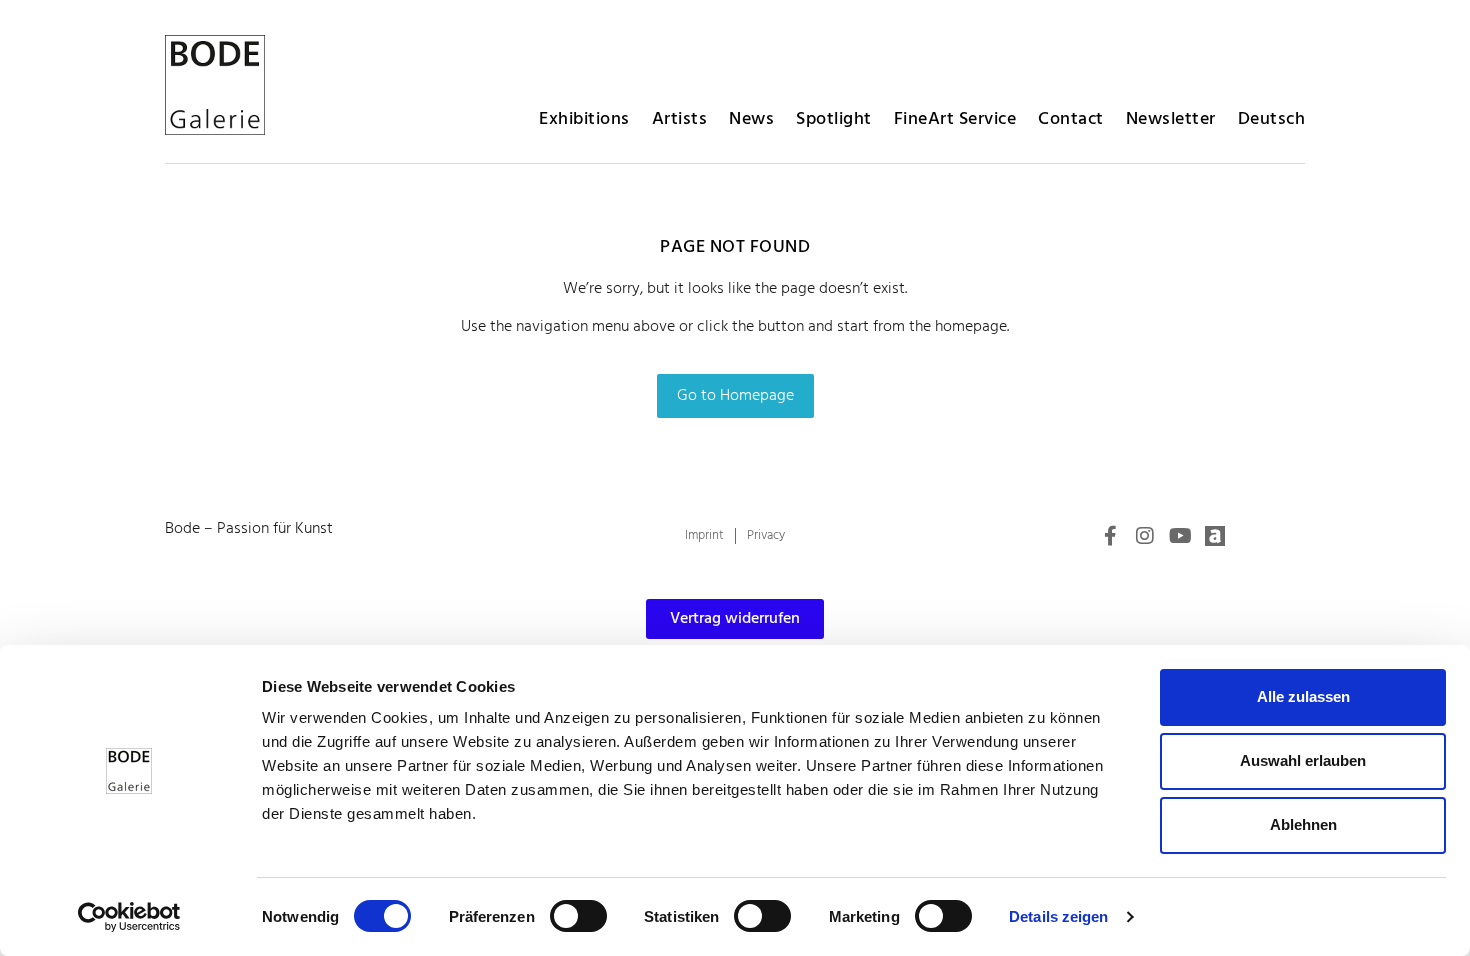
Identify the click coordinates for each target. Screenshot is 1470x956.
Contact (1071, 119)
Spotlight (834, 119)
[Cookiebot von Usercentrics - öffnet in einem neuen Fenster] (129, 917)
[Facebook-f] (1110, 536)
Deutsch (1272, 119)
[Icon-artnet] (1215, 536)
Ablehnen (1303, 824)
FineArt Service (955, 119)
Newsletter (1171, 119)
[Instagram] (1145, 536)
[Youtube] (1180, 536)
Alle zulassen (1303, 696)
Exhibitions (584, 119)
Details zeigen (1058, 916)
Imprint (704, 535)
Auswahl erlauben (1303, 760)
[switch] (578, 916)
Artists (680, 119)
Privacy (766, 535)
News (751, 119)
